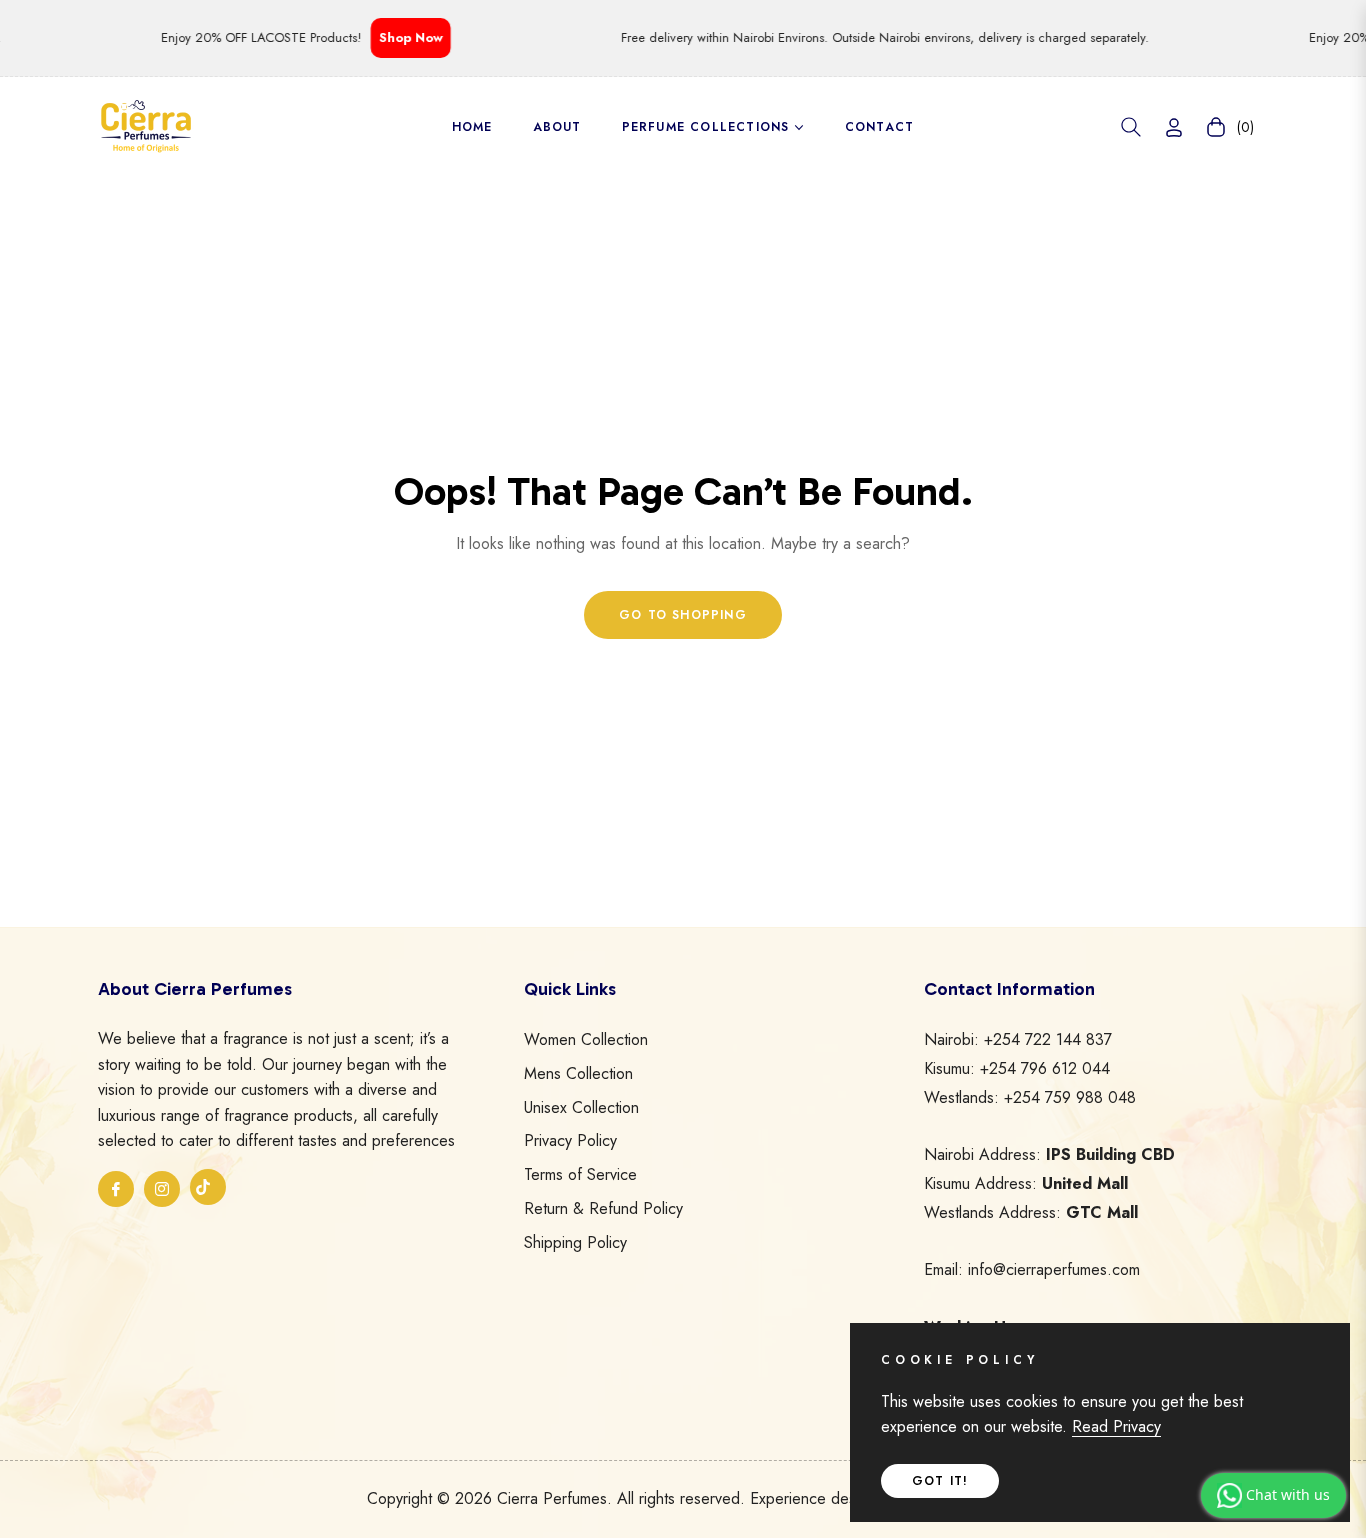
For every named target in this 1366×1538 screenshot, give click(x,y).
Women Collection (586, 1039)
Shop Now (396, 37)
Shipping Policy (575, 1242)
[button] (1131, 127)
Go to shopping (683, 615)
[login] (1174, 127)
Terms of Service (580, 1174)
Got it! (940, 1481)
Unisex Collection (581, 1107)
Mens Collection (578, 1073)
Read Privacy (1116, 1426)
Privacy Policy (570, 1140)
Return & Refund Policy (603, 1208)
